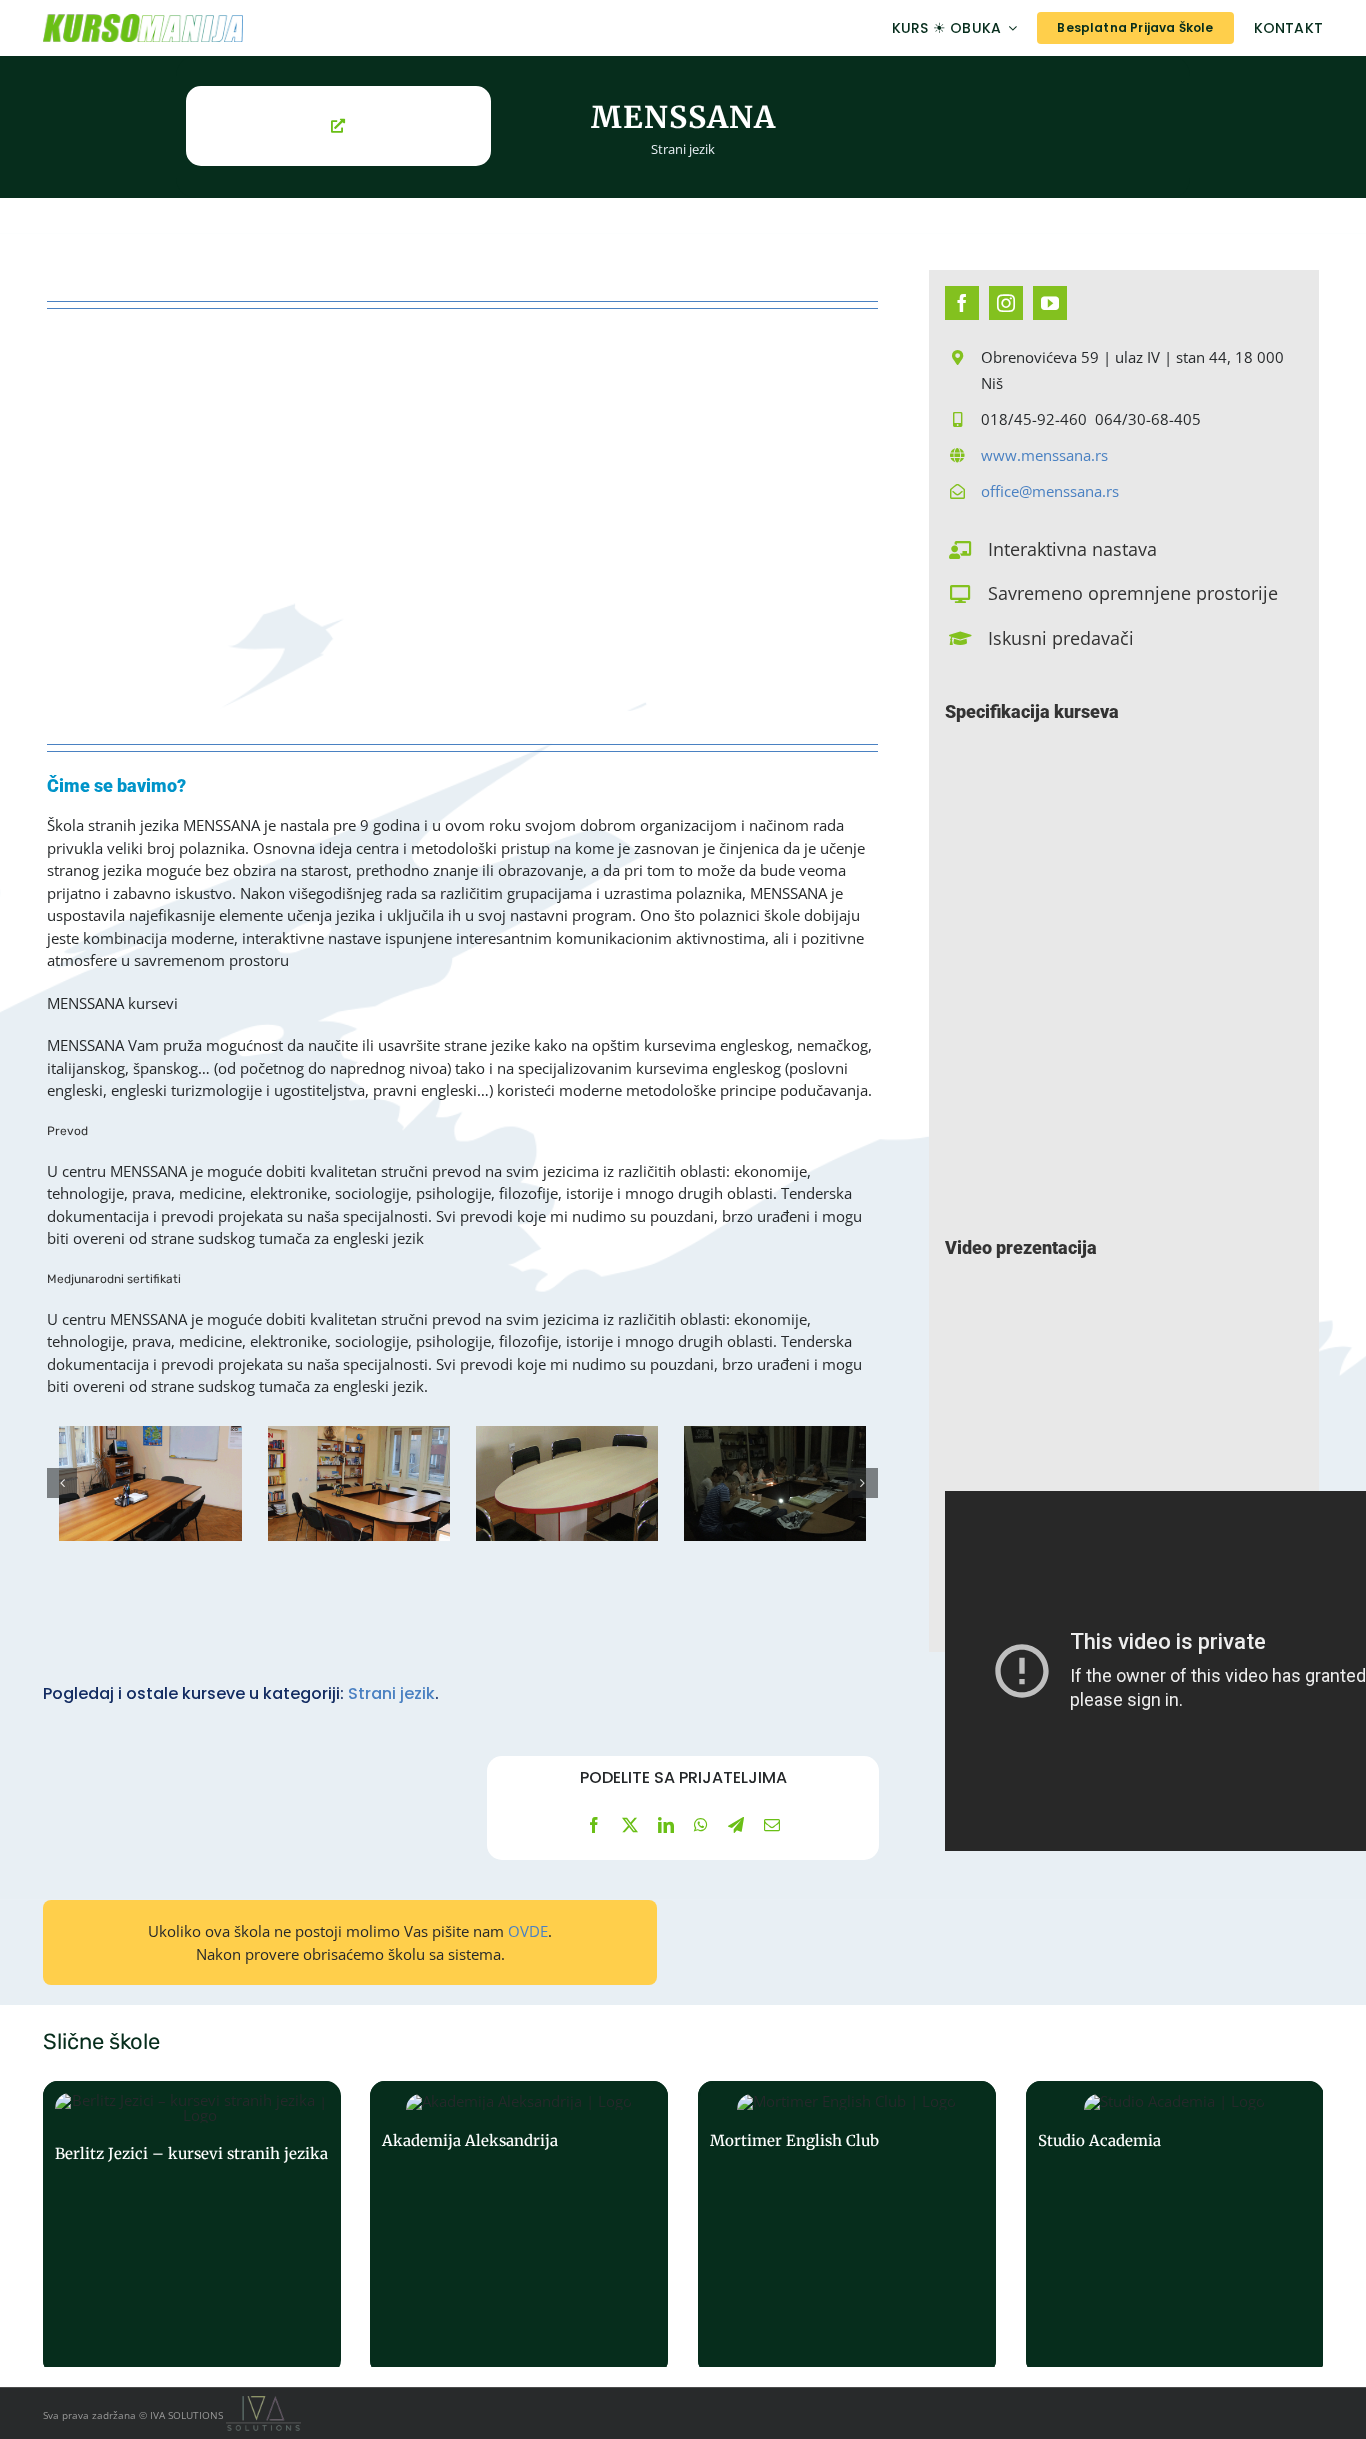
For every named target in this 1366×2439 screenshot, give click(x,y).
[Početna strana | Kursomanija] (239, 28)
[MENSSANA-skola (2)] (358, 1483)
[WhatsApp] (701, 1825)
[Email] (772, 1825)
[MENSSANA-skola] (150, 1483)
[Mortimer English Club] (847, 2228)
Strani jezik (683, 149)
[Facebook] (594, 1825)
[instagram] (1006, 303)
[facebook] (962, 303)
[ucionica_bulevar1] (567, 1483)
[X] (630, 1825)
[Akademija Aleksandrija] (519, 2228)
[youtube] (1050, 303)
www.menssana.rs (1044, 455)
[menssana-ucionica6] (775, 1483)
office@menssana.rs (1050, 491)
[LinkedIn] (666, 1825)
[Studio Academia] (1175, 2228)
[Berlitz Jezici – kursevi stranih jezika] (192, 2228)
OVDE (528, 1931)
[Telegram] (736, 1825)
